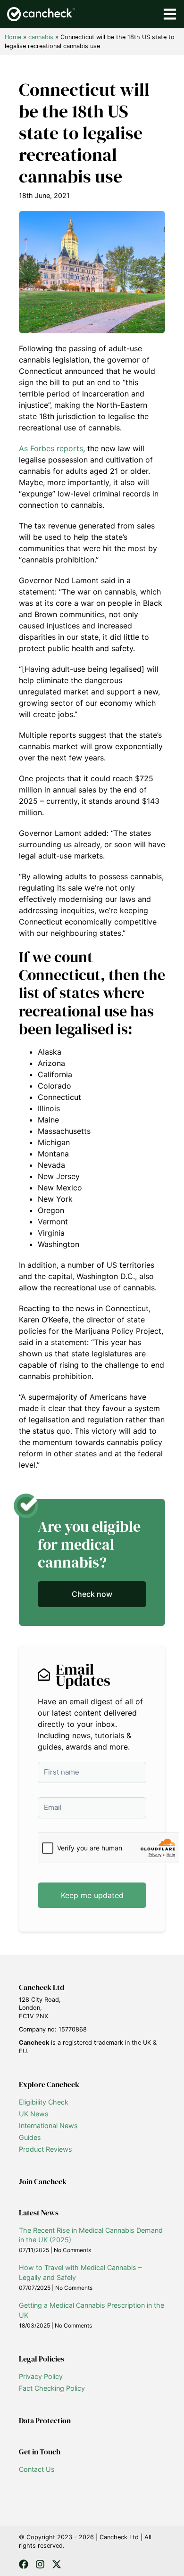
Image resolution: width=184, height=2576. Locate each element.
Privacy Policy (41, 2376)
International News (48, 2126)
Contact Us (37, 2469)
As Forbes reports (51, 448)
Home (13, 37)
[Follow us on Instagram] (40, 2564)
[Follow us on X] (57, 2564)
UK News (34, 2114)
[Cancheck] (41, 14)
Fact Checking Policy (52, 2388)
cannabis (41, 37)
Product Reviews (46, 2149)
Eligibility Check (44, 2102)
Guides (30, 2137)
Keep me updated (92, 1895)
